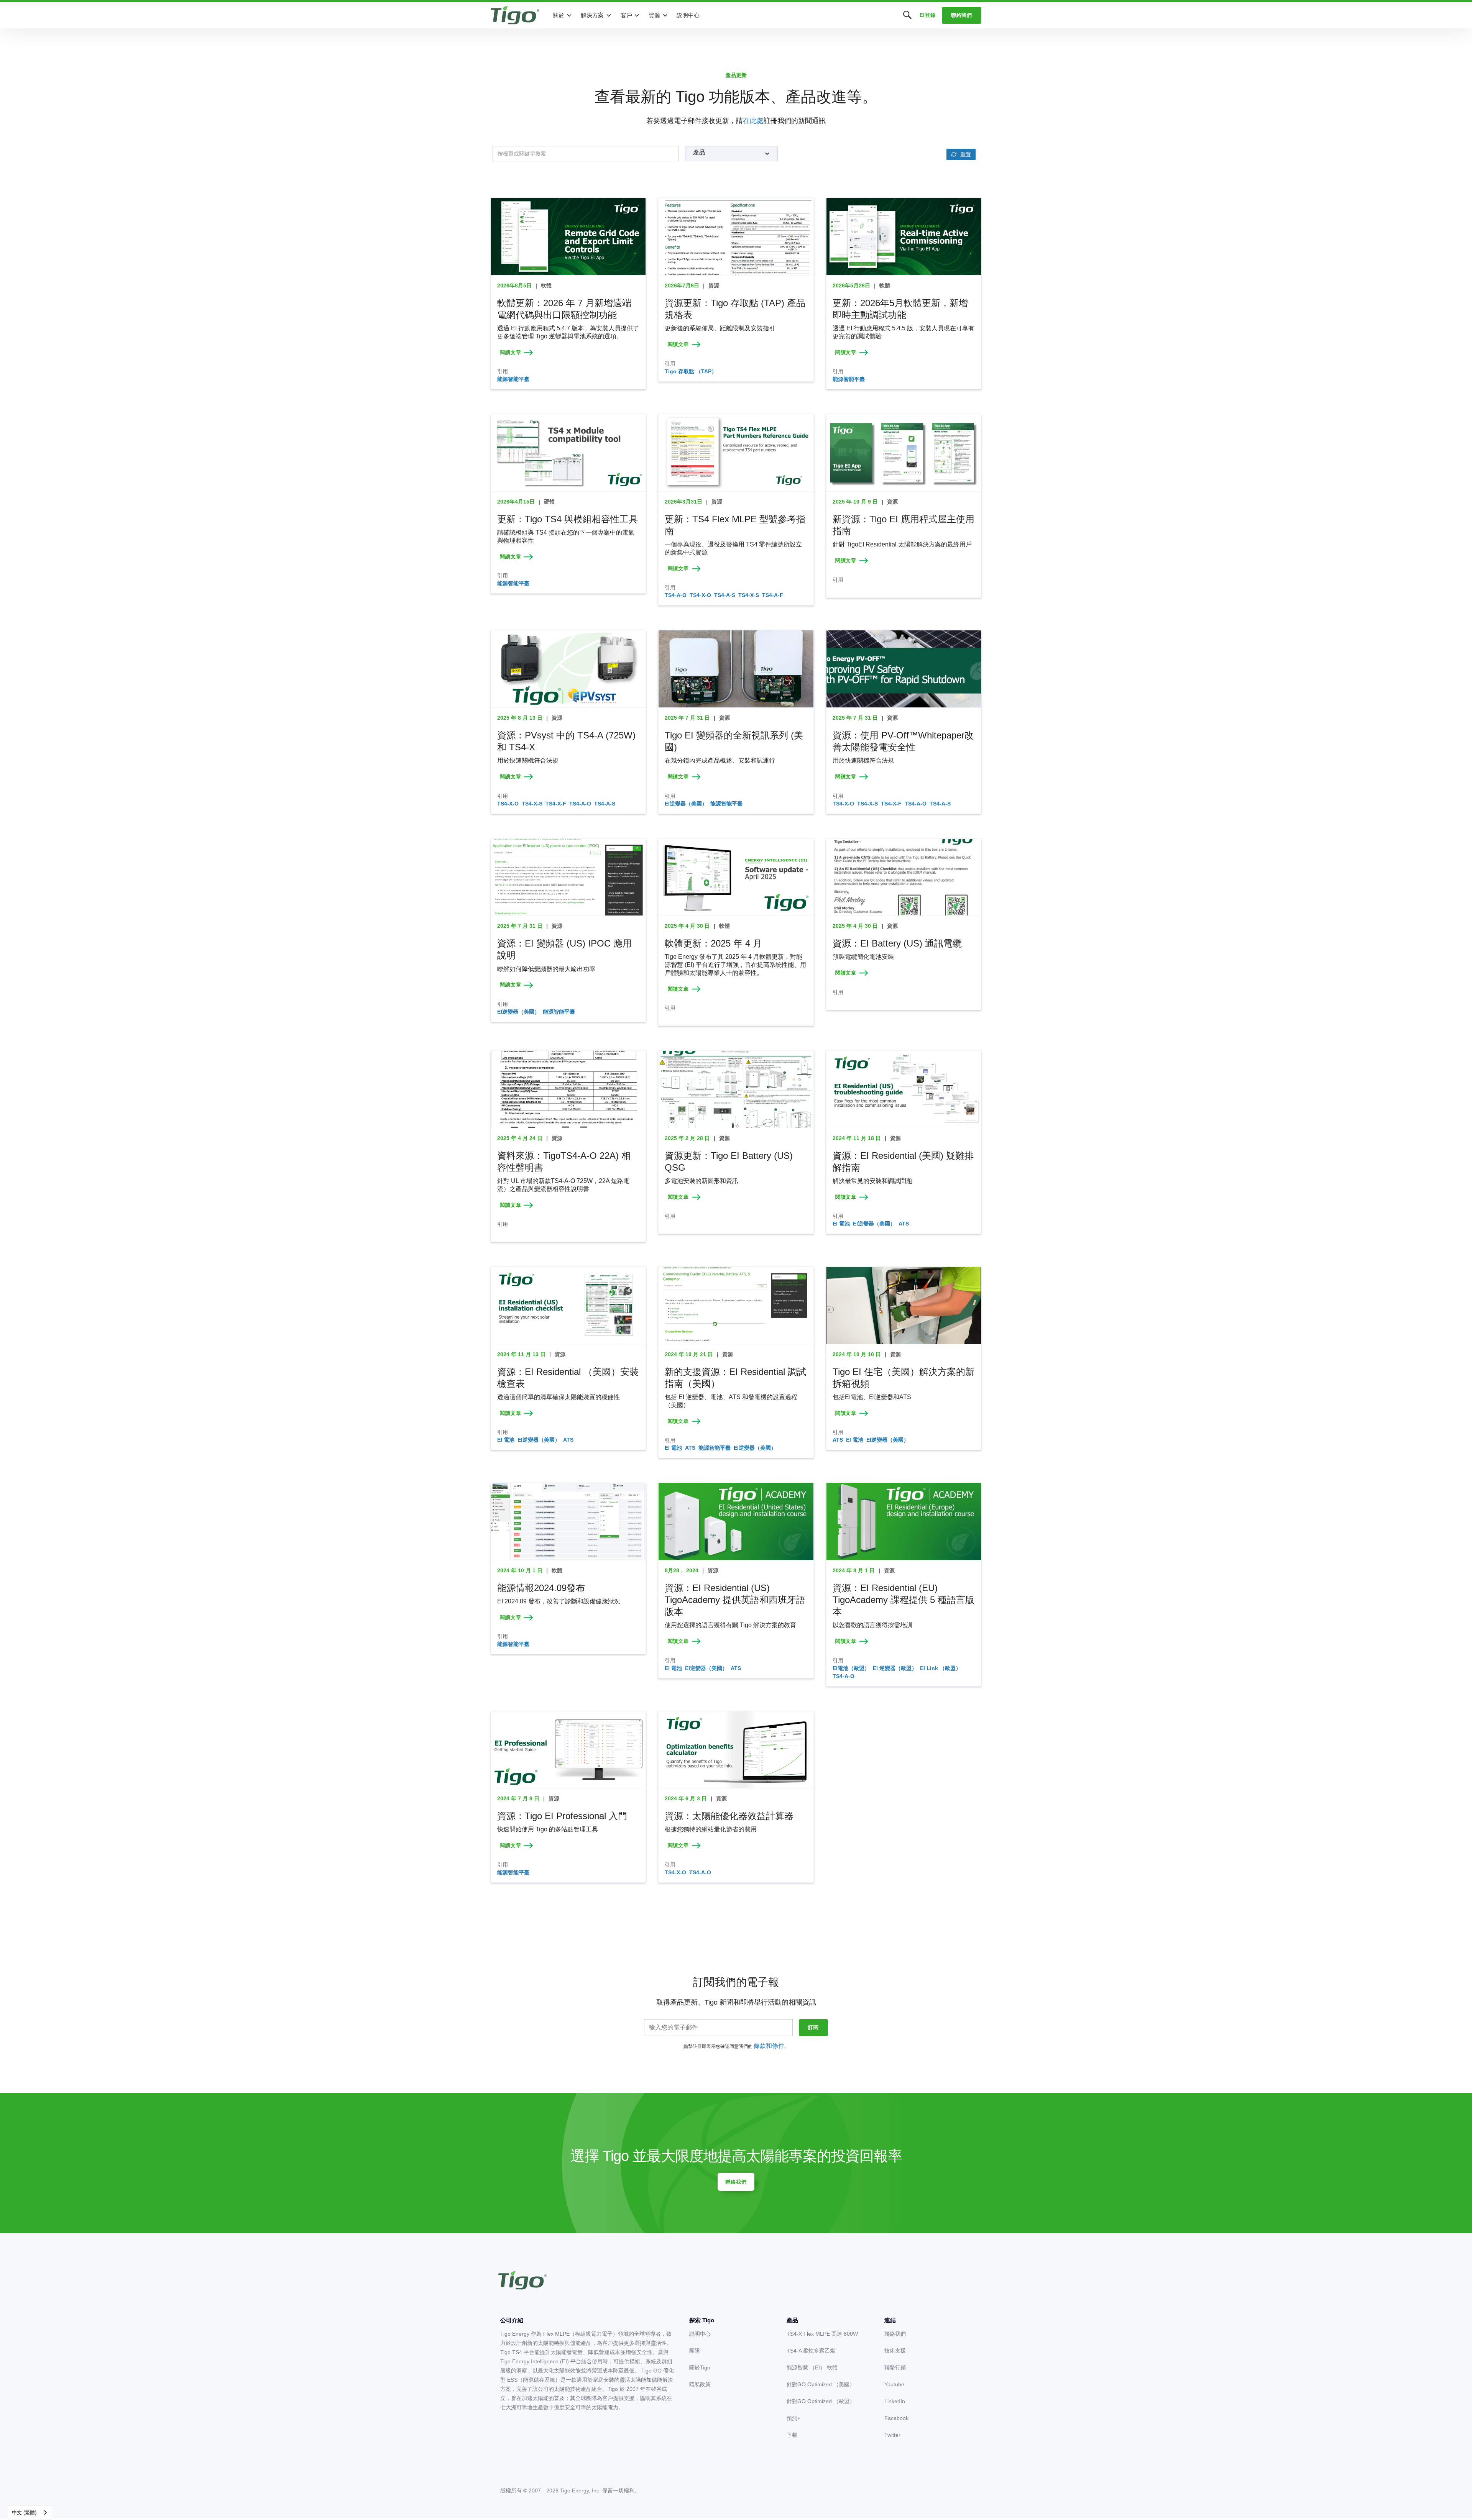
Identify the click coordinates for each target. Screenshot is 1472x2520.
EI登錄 (928, 15)
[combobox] (30, 2513)
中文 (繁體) (24, 2513)
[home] (515, 15)
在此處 (753, 121)
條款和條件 (769, 2046)
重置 (966, 154)
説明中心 (688, 15)
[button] (563, 15)
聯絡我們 (962, 15)
